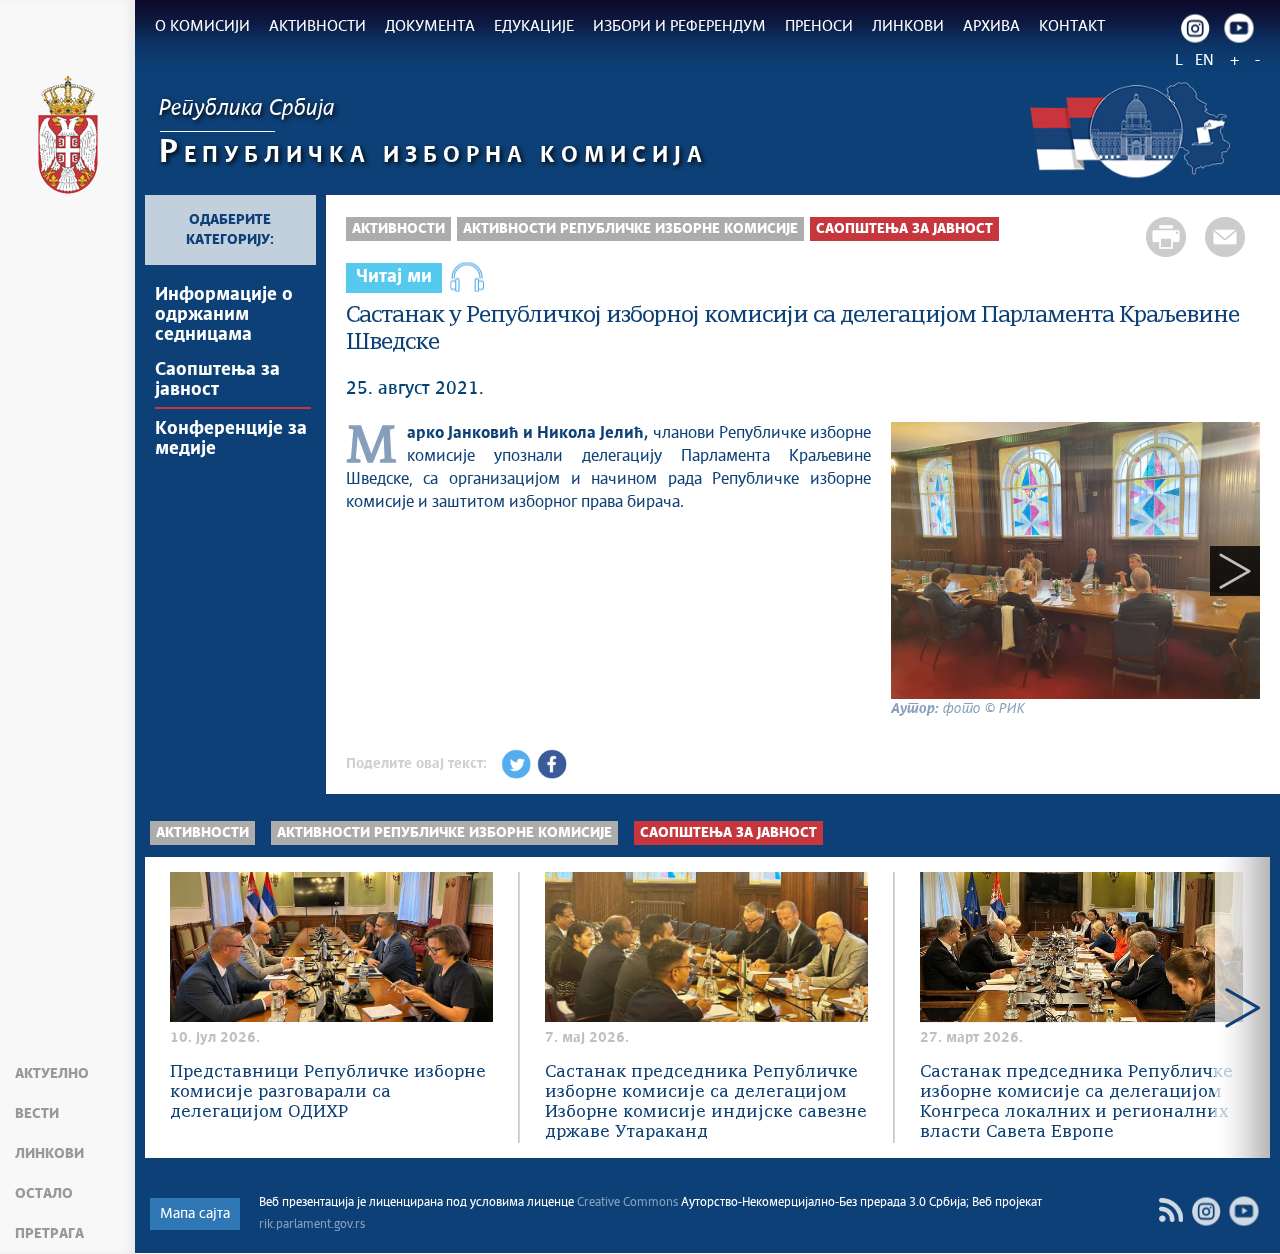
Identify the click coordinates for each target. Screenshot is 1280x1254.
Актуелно (52, 1074)
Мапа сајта (195, 1214)
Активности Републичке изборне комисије (630, 229)
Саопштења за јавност (217, 380)
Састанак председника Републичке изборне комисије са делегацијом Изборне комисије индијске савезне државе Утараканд (706, 1102)
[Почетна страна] (68, 138)
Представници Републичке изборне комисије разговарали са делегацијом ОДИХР (328, 1092)
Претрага (49, 1234)
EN (1204, 60)
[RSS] (1170, 1210)
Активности (398, 229)
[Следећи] (1235, 571)
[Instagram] (1195, 28)
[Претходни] (916, 571)
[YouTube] (1244, 1211)
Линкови (49, 1154)
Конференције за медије (231, 439)
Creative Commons (627, 1203)
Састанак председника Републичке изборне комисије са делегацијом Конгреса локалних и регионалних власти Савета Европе (1076, 1102)
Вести (37, 1114)
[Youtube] (1239, 28)
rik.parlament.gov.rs (312, 1225)
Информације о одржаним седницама (224, 315)
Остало (44, 1194)
